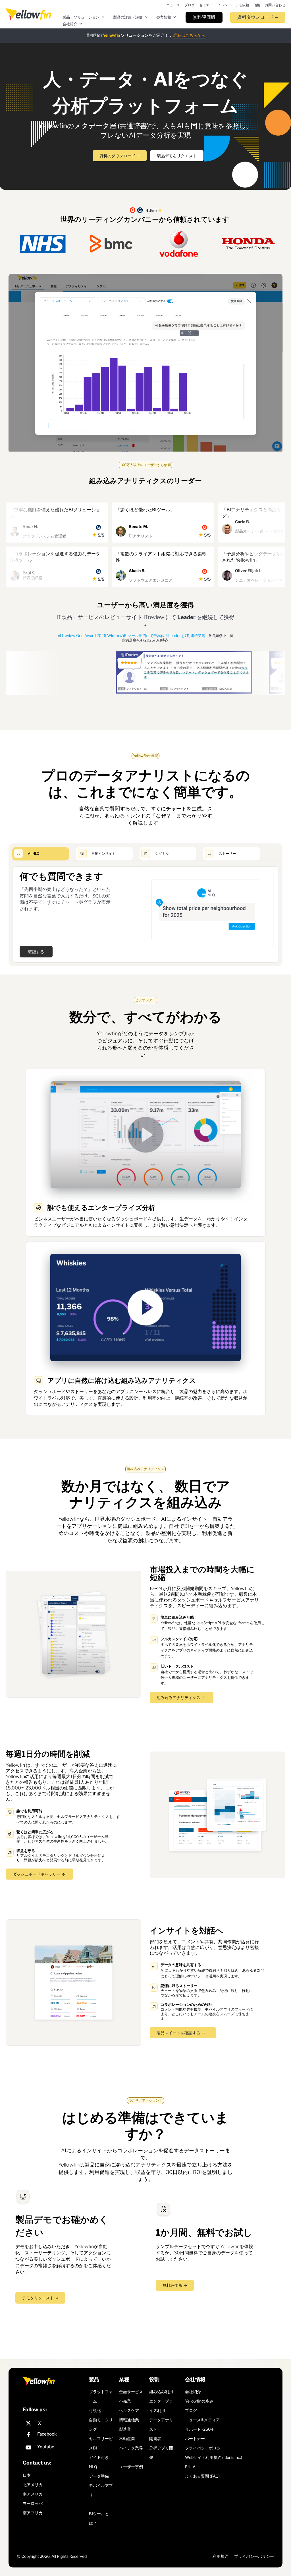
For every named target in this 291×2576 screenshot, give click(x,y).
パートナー (195, 2438)
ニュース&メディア (202, 2419)
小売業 (125, 2401)
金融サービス (131, 2391)
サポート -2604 (199, 2429)
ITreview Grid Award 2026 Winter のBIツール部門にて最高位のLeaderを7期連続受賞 (133, 636)
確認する (36, 952)
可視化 (95, 2410)
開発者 (155, 2438)
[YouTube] (54, 2448)
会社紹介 (193, 2391)
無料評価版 (172, 2285)
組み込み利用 (161, 2391)
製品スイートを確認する (178, 2033)
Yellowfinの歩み (199, 2401)
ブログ (191, 2410)
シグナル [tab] (162, 854)
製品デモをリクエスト (177, 156)
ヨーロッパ (33, 2503)
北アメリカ (33, 2485)
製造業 (125, 2429)
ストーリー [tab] (227, 854)
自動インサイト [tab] (103, 854)
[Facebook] (54, 2435)
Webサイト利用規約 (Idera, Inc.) (214, 2457)
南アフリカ (33, 2513)
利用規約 (221, 2556)
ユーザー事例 (131, 2466)
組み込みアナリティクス (178, 1697)
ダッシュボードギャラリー (36, 1874)
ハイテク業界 (131, 2448)
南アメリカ (33, 2494)
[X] (54, 2423)
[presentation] (28, 14)
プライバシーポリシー (205, 2448)
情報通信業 (129, 2419)
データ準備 (99, 2476)
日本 (27, 2475)
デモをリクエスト (38, 2298)
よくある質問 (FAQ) (202, 2476)
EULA (190, 2466)
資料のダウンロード (117, 156)
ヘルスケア (129, 2410)
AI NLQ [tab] (34, 854)
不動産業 (127, 2438)
